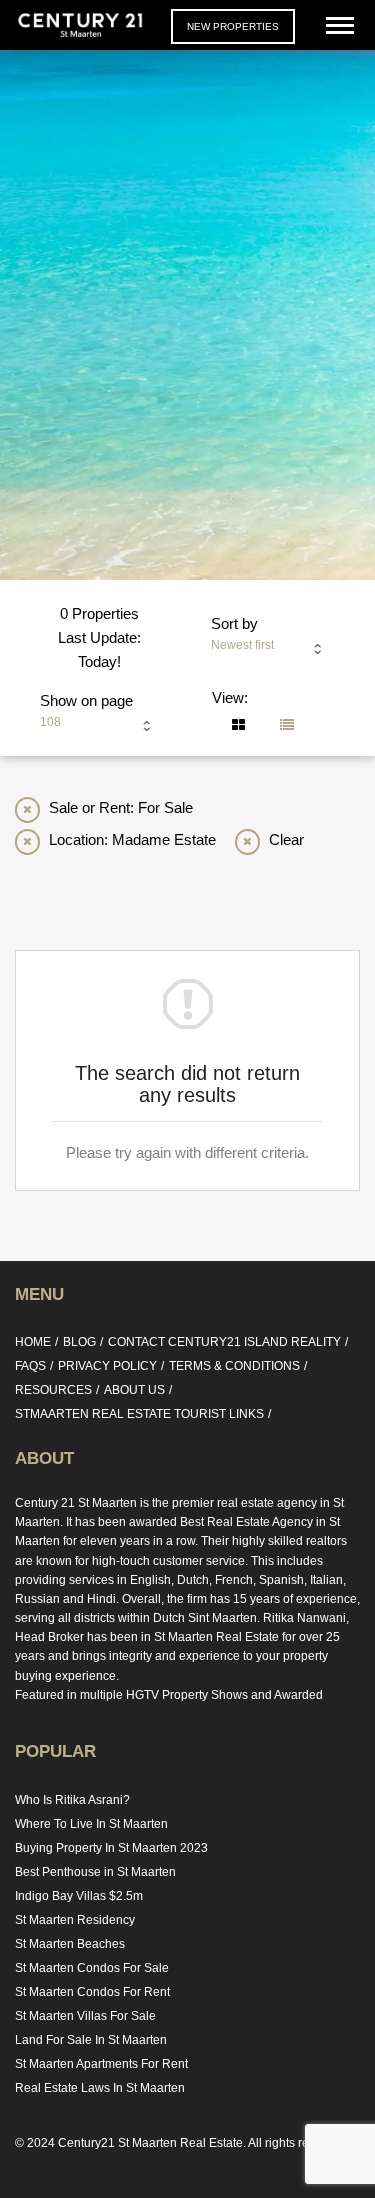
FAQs (30, 1366)
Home (33, 1342)
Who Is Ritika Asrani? (72, 1800)
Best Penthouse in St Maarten (95, 1872)
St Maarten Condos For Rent (92, 1992)
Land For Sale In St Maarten (91, 2040)
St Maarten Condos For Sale (92, 1968)
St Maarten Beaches (70, 1944)
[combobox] (273, 650)
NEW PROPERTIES (233, 26)
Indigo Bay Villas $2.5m (79, 1896)
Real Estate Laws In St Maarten (100, 2088)
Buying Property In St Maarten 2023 (111, 1848)
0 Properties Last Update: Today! (99, 637)
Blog (79, 1342)
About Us (134, 1390)
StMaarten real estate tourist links (139, 1414)
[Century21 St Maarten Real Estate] (80, 25)
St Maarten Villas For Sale (85, 2016)
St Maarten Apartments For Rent (101, 2064)
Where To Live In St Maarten (91, 1824)
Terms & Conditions (234, 1366)
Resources (53, 1390)
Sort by (234, 623)
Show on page (86, 700)
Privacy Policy (107, 1366)
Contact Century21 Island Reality (224, 1342)
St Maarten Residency (75, 1920)
